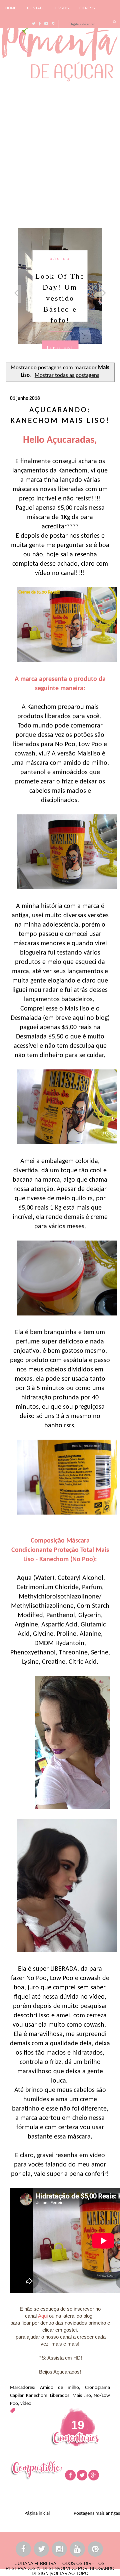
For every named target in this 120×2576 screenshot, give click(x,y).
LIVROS (62, 8)
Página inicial (37, 2514)
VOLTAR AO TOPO (69, 2574)
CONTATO (36, 8)
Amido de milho (59, 2388)
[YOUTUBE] (78, 2550)
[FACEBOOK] (24, 2550)
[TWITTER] (42, 2550)
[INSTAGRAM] (60, 2550)
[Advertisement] (60, 153)
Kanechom (37, 2396)
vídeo (26, 2404)
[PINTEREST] (96, 2550)
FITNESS (87, 8)
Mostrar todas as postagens (67, 376)
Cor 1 (67, 259)
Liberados (60, 2396)
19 (78, 2425)
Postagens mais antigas (97, 2514)
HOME (11, 8)
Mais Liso (82, 2396)
